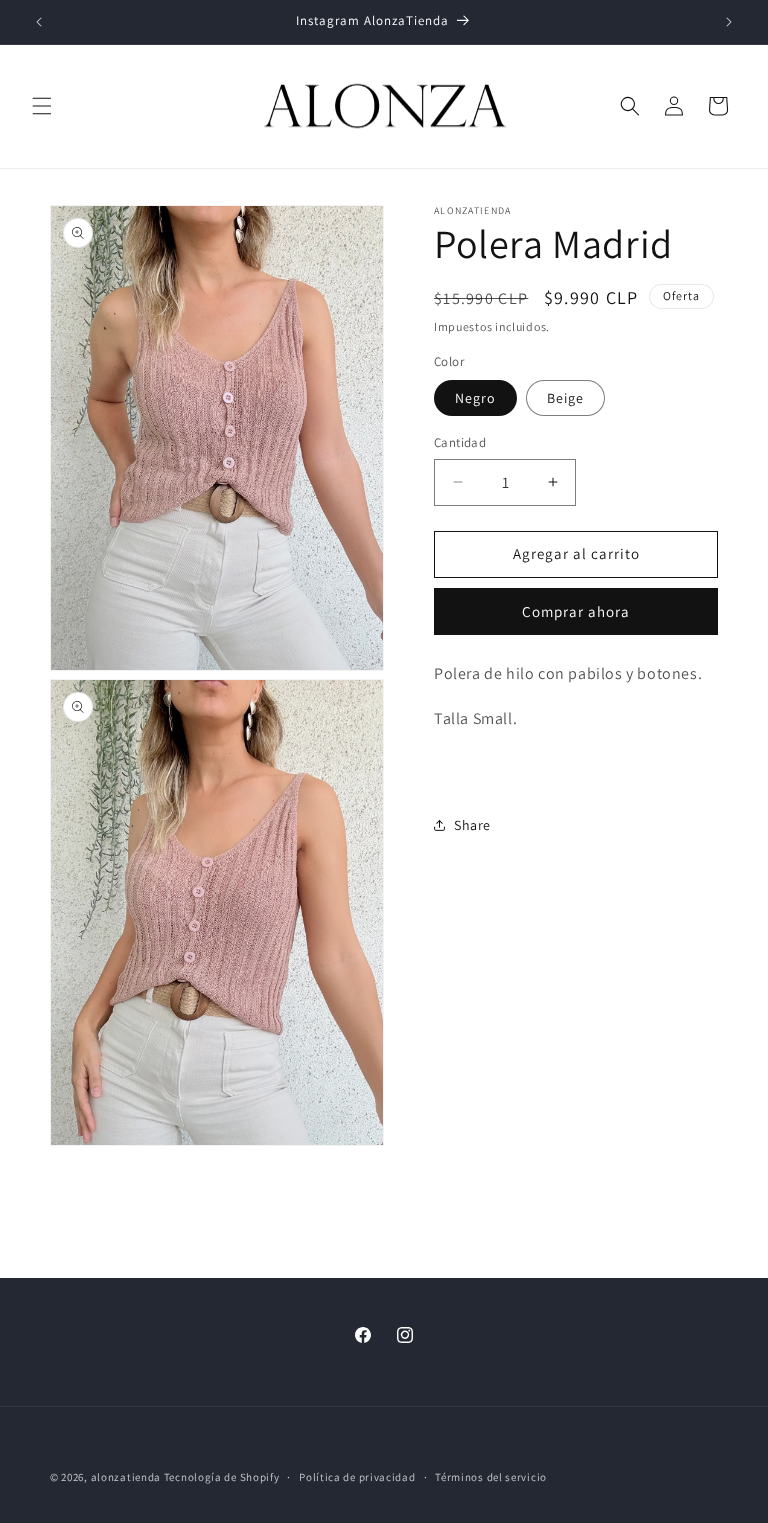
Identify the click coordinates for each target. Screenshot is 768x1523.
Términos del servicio (491, 1477)
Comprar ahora (576, 611)
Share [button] (472, 825)
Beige (565, 398)
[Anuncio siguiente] (729, 22)
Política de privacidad (357, 1477)
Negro (475, 398)
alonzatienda (126, 1477)
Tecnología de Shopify (222, 1477)
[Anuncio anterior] (39, 22)
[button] (42, 106)
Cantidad (460, 442)
